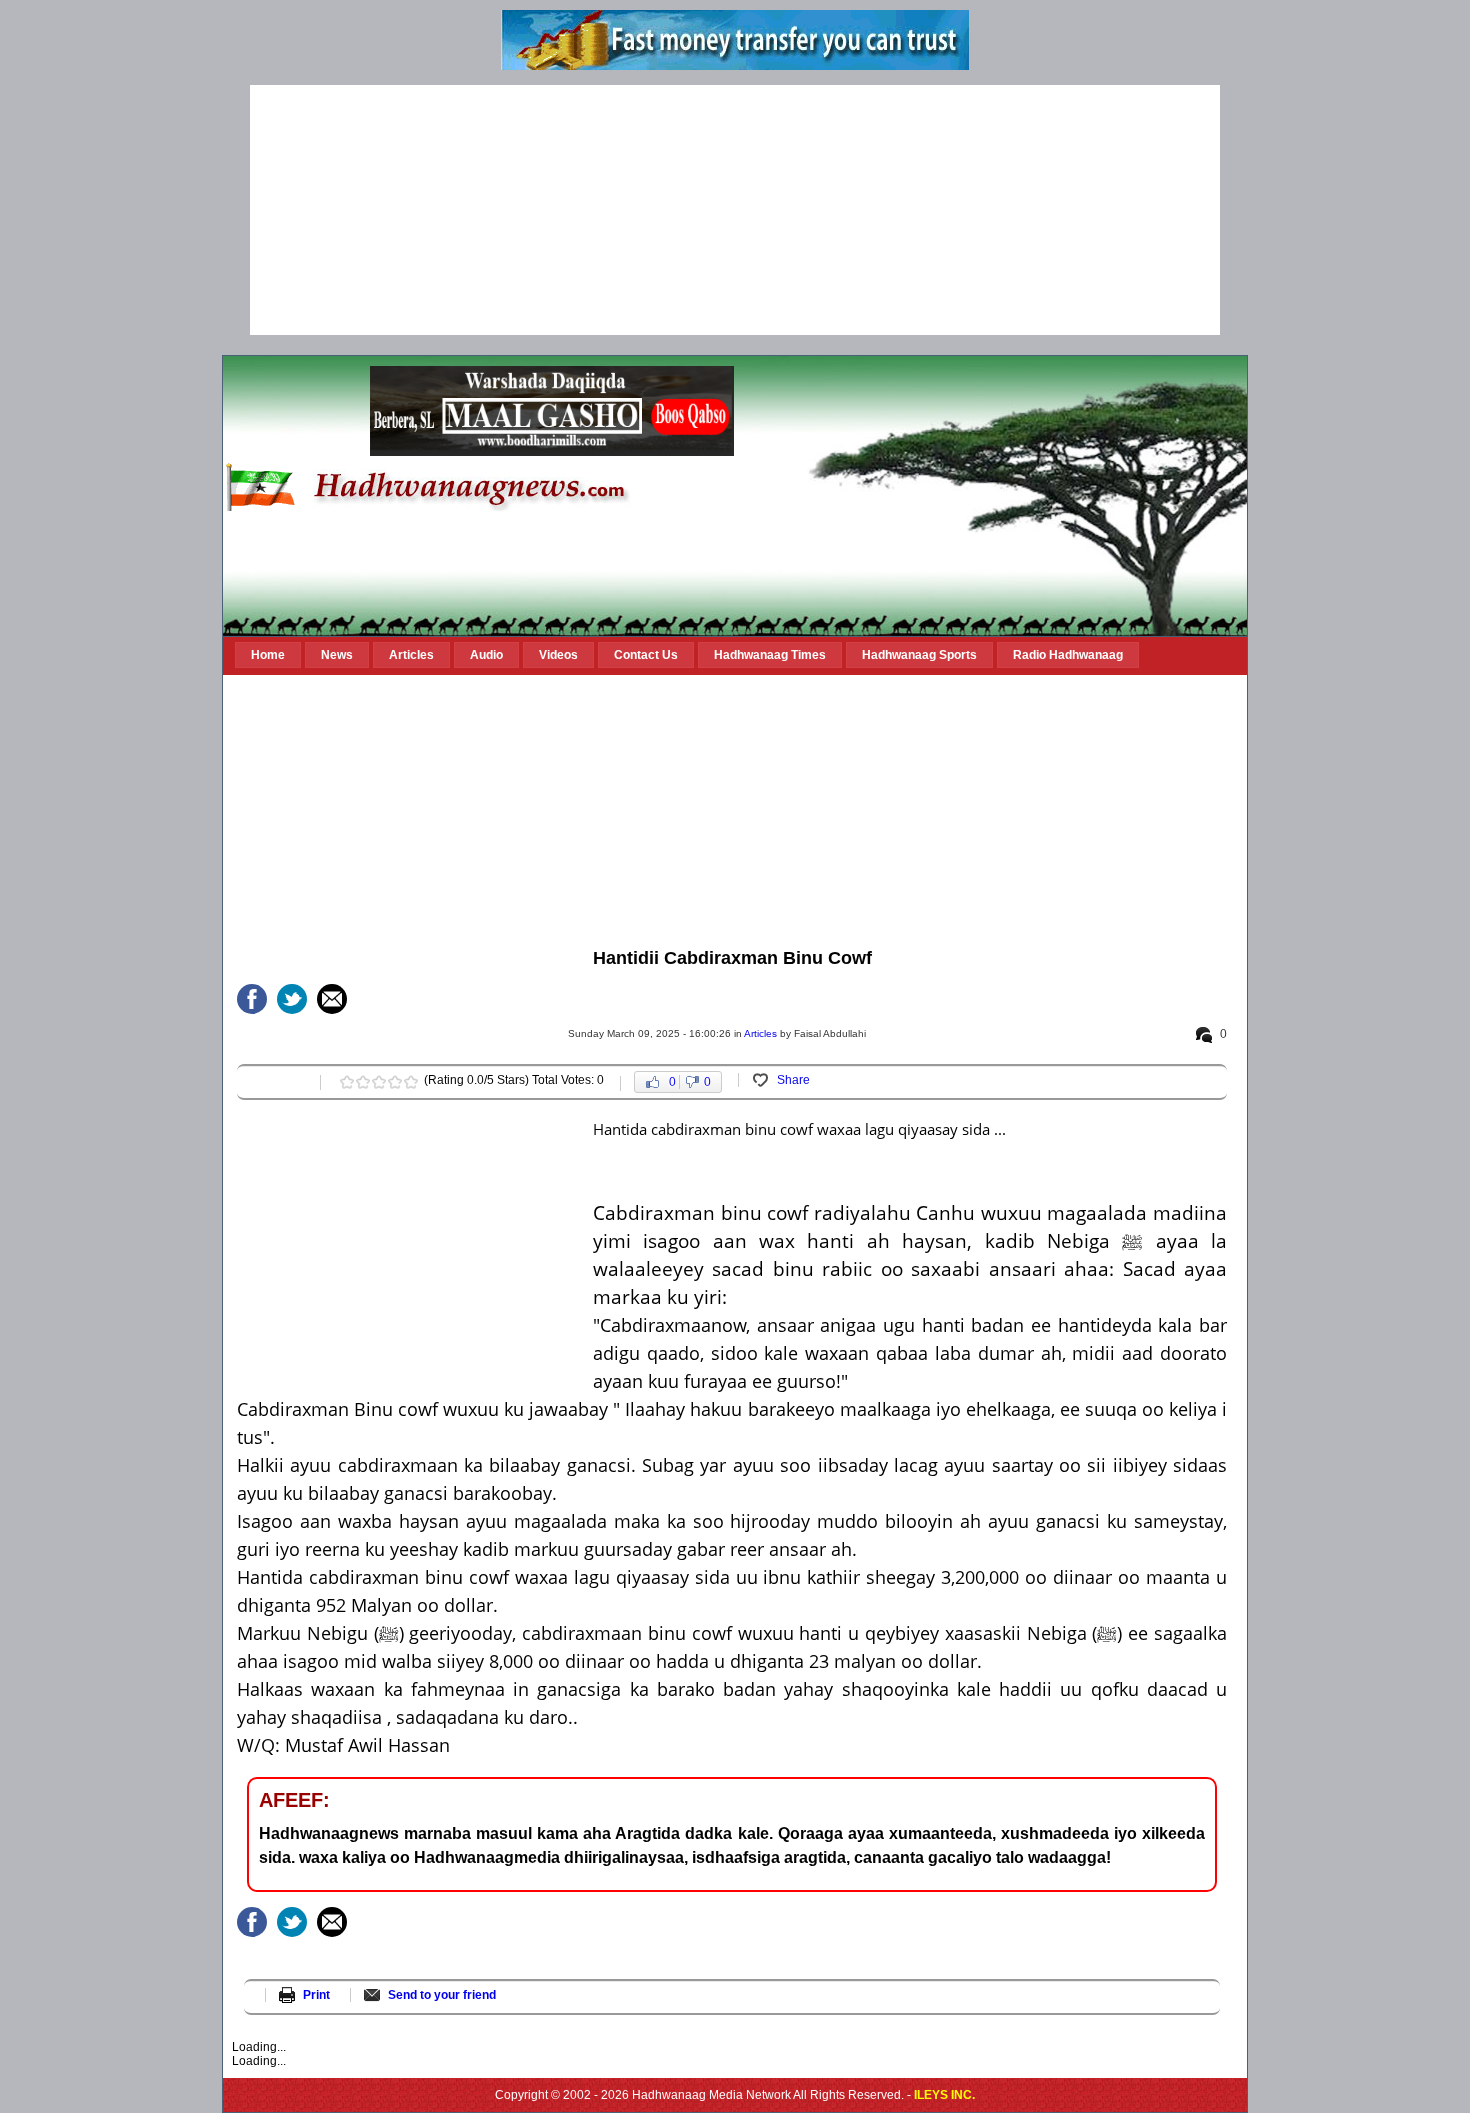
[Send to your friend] (332, 999)
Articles (760, 1033)
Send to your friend (442, 1995)
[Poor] (347, 1082)
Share (793, 1080)
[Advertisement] (735, 210)
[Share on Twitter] (292, 999)
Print (316, 1995)
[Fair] (363, 1082)
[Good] (379, 1082)
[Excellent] (411, 1082)
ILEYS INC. (944, 2095)
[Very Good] (395, 1082)
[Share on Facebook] (252, 999)
